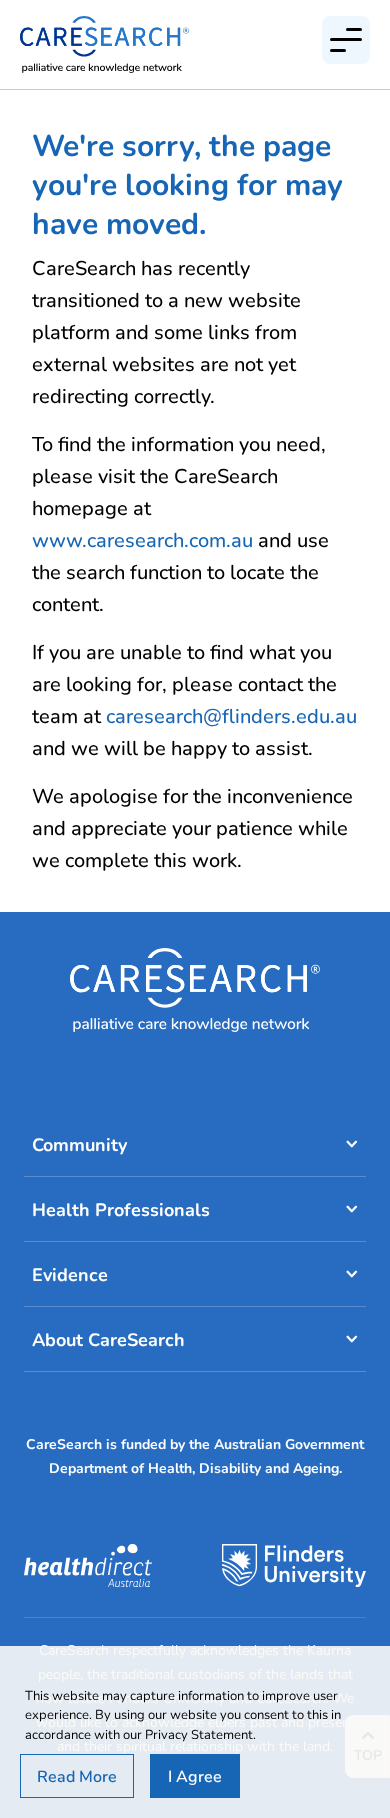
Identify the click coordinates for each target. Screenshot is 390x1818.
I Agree (195, 1775)
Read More (77, 1775)
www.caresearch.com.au (142, 539)
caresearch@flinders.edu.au (231, 715)
